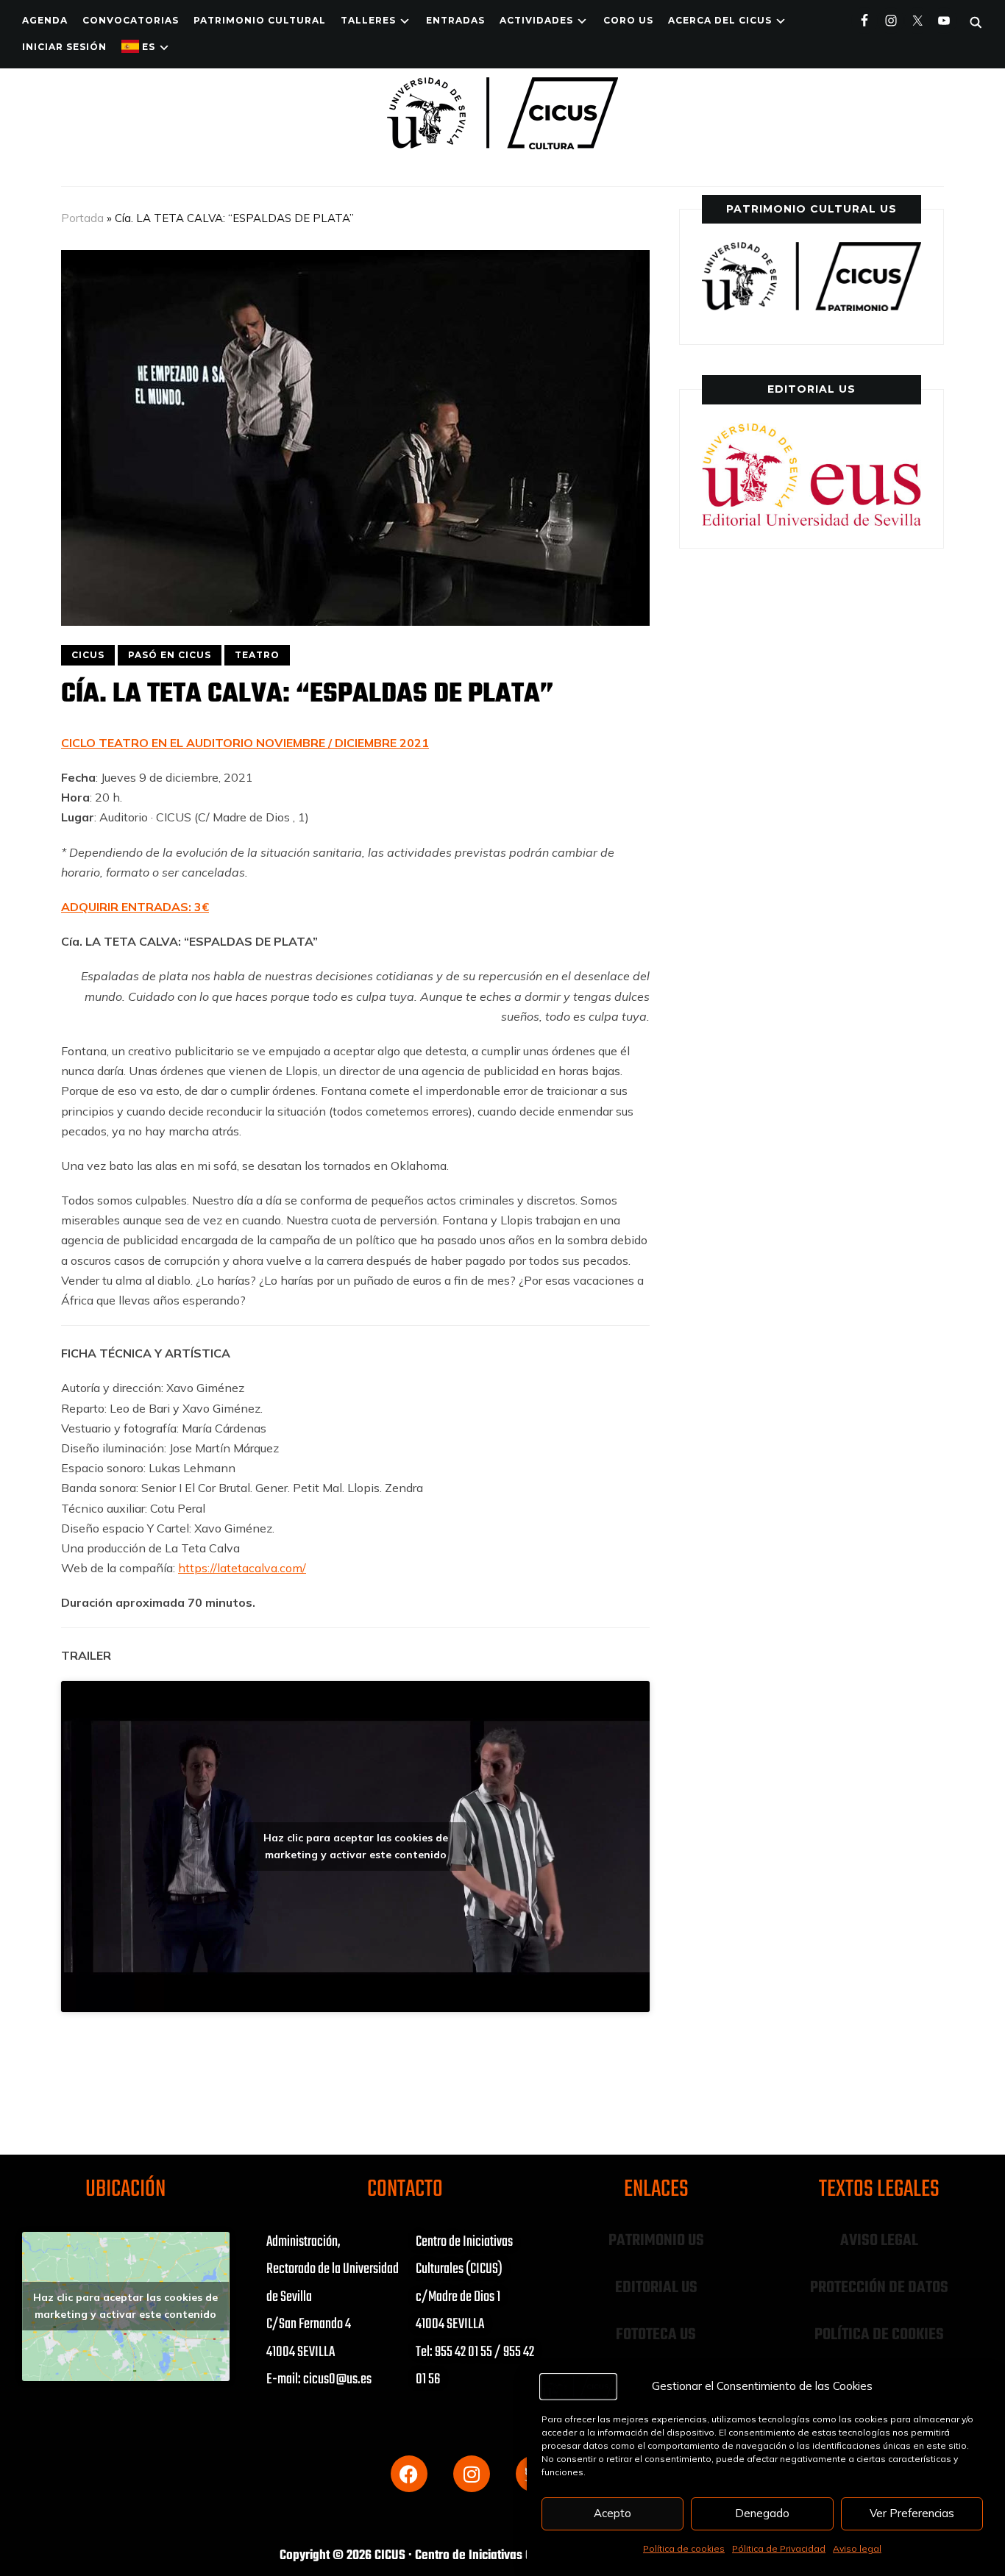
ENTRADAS (455, 20)
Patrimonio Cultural (260, 20)
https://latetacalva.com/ (242, 1568)
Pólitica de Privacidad (779, 2548)
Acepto (612, 2513)
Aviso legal (857, 2548)
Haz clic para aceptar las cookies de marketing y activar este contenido (356, 1846)
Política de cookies (684, 2548)
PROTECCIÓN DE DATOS (879, 2288)
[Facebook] (409, 2474)
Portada (82, 218)
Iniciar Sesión (64, 47)
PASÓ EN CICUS (170, 655)
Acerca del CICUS (720, 20)
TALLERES (368, 20)
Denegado (762, 2513)
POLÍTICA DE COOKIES (879, 2335)
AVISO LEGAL (879, 2241)
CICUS (88, 655)
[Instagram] (472, 2474)
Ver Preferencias (912, 2513)
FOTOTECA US (656, 2335)
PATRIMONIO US (656, 2241)
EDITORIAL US (656, 2288)
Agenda (45, 20)
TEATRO (257, 655)
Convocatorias (131, 20)
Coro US (628, 20)
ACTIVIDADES (536, 20)
